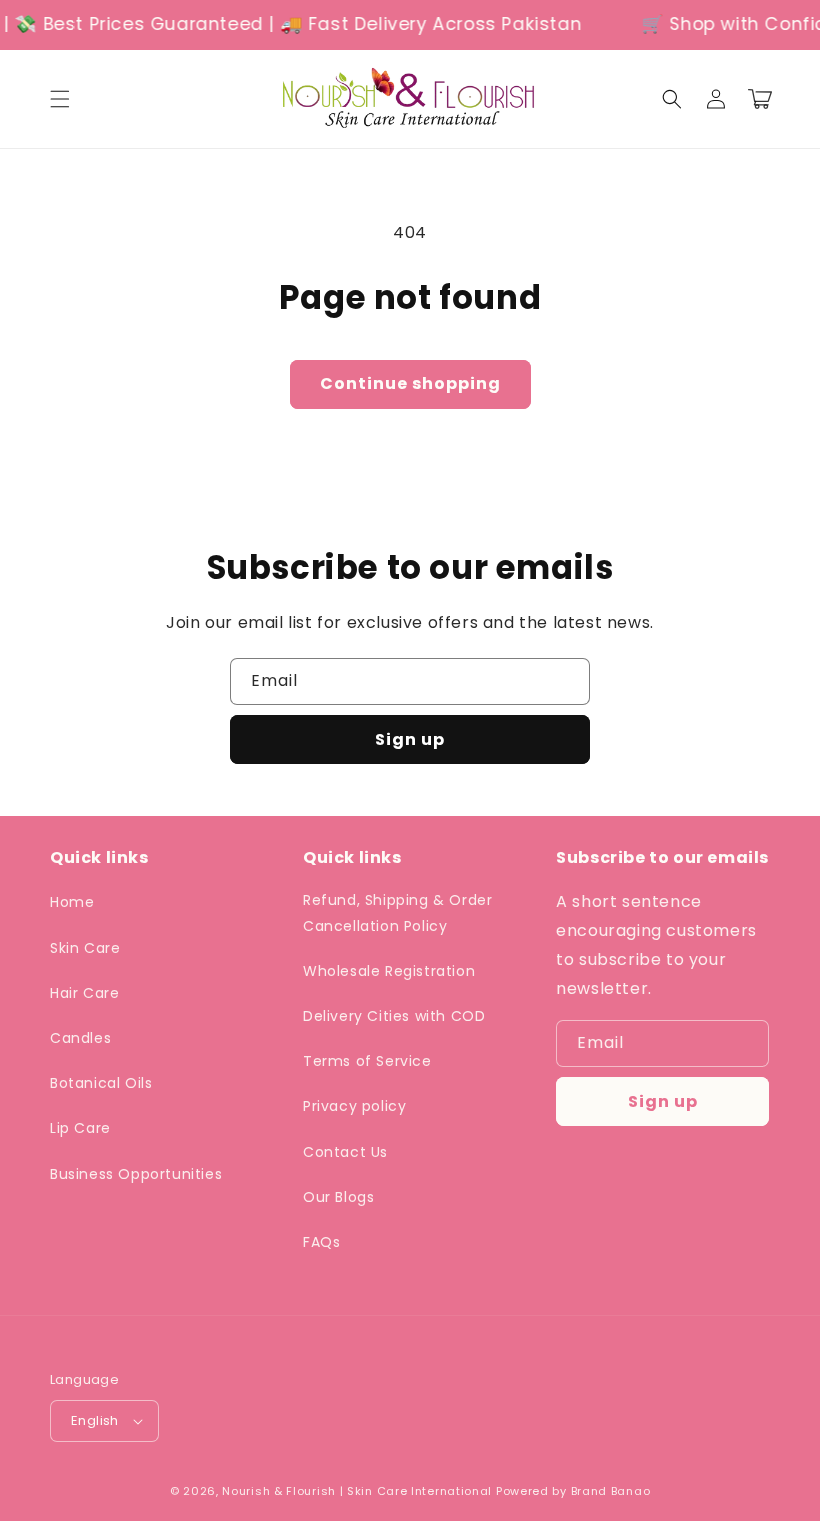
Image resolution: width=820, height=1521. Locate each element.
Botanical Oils (101, 1083)
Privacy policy (354, 1106)
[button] (60, 99)
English (95, 1420)
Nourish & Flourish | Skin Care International (357, 1491)
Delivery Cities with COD (394, 1016)
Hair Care (84, 993)
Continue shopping (410, 383)
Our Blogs (338, 1197)
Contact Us (345, 1152)
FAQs (321, 1242)
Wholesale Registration (389, 971)
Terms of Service (367, 1061)
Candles (80, 1038)
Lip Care (80, 1128)
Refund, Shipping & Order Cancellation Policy (397, 912)
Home (72, 902)
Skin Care (85, 948)
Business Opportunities (136, 1174)
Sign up (410, 739)
